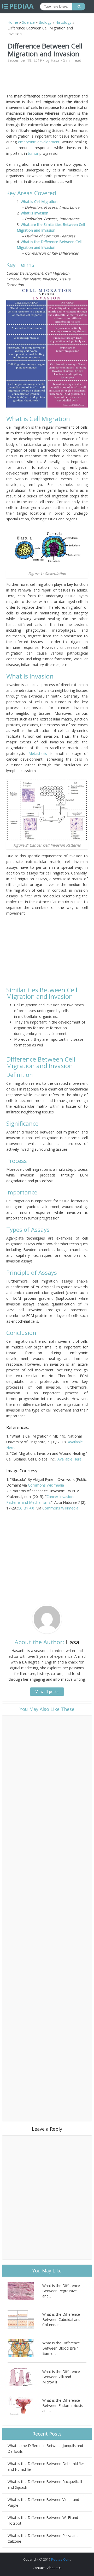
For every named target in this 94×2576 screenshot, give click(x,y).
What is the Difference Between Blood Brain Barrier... (61, 2348)
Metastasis (38, 753)
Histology (63, 22)
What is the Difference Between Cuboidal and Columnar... (61, 2319)
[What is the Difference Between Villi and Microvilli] (25, 2377)
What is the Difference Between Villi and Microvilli (61, 2377)
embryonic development (39, 142)
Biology (45, 22)
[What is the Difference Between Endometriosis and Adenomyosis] (25, 2405)
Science (28, 22)
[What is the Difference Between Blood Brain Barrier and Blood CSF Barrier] (25, 2348)
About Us (54, 2568)
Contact (39, 2568)
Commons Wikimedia (46, 1485)
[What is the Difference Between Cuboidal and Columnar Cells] (25, 2319)
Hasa (55, 60)
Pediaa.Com (61, 2559)
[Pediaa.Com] (18, 6)
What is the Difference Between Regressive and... (61, 2291)
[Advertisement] (51, 80)
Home (13, 22)
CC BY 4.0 (26, 1508)
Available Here (69, 1459)
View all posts (47, 1691)
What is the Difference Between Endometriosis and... (63, 2405)
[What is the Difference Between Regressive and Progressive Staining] (25, 2291)
